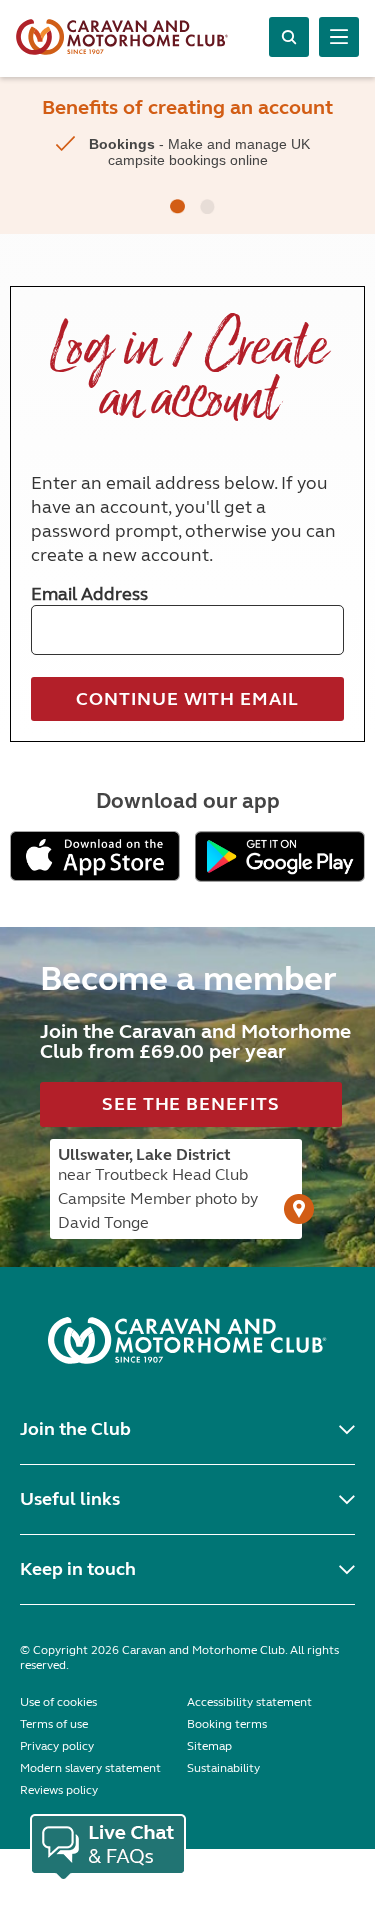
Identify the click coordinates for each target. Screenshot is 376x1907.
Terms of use (54, 1724)
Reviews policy (59, 1790)
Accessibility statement (249, 1702)
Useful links (70, 1499)
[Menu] (339, 37)
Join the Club (75, 1429)
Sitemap (209, 1746)
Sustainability (223, 1768)
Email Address (89, 594)
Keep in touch (78, 1569)
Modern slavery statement (90, 1768)
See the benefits (190, 1104)
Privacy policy (57, 1746)
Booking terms (227, 1724)
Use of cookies (58, 1702)
